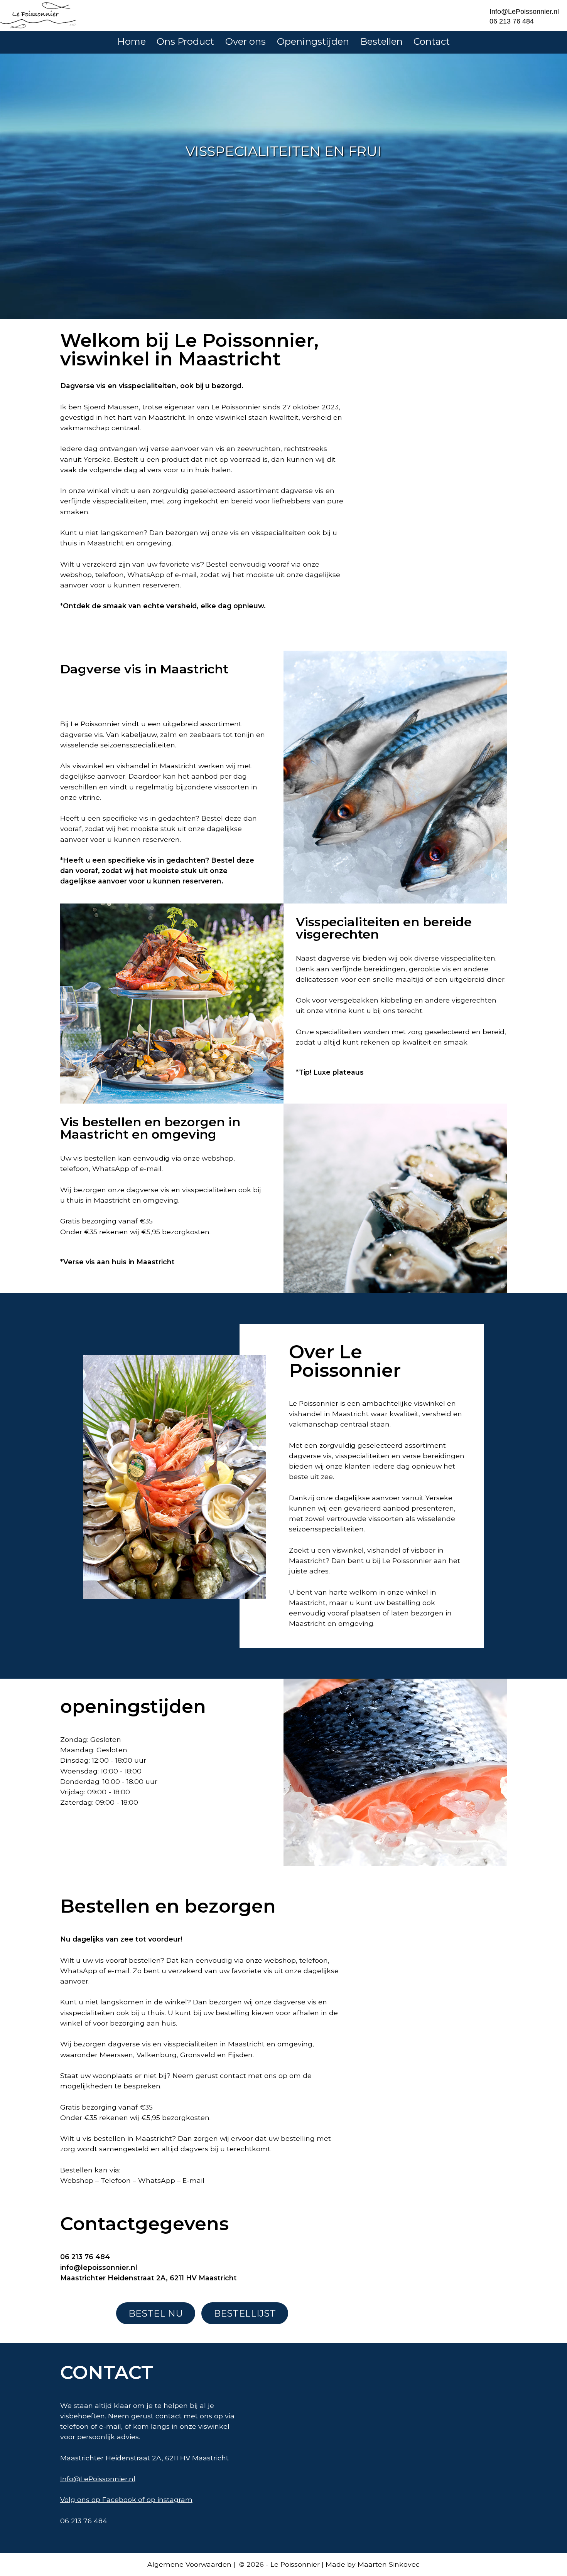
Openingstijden (313, 41)
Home (132, 41)
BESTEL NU (156, 2313)
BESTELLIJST (245, 2313)
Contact (432, 41)
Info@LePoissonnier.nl (524, 12)
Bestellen (381, 41)
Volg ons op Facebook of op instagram (126, 2499)
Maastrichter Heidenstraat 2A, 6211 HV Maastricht (144, 2458)
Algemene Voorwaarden (189, 2564)
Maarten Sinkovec (389, 2564)
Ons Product (185, 41)
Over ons (246, 41)
